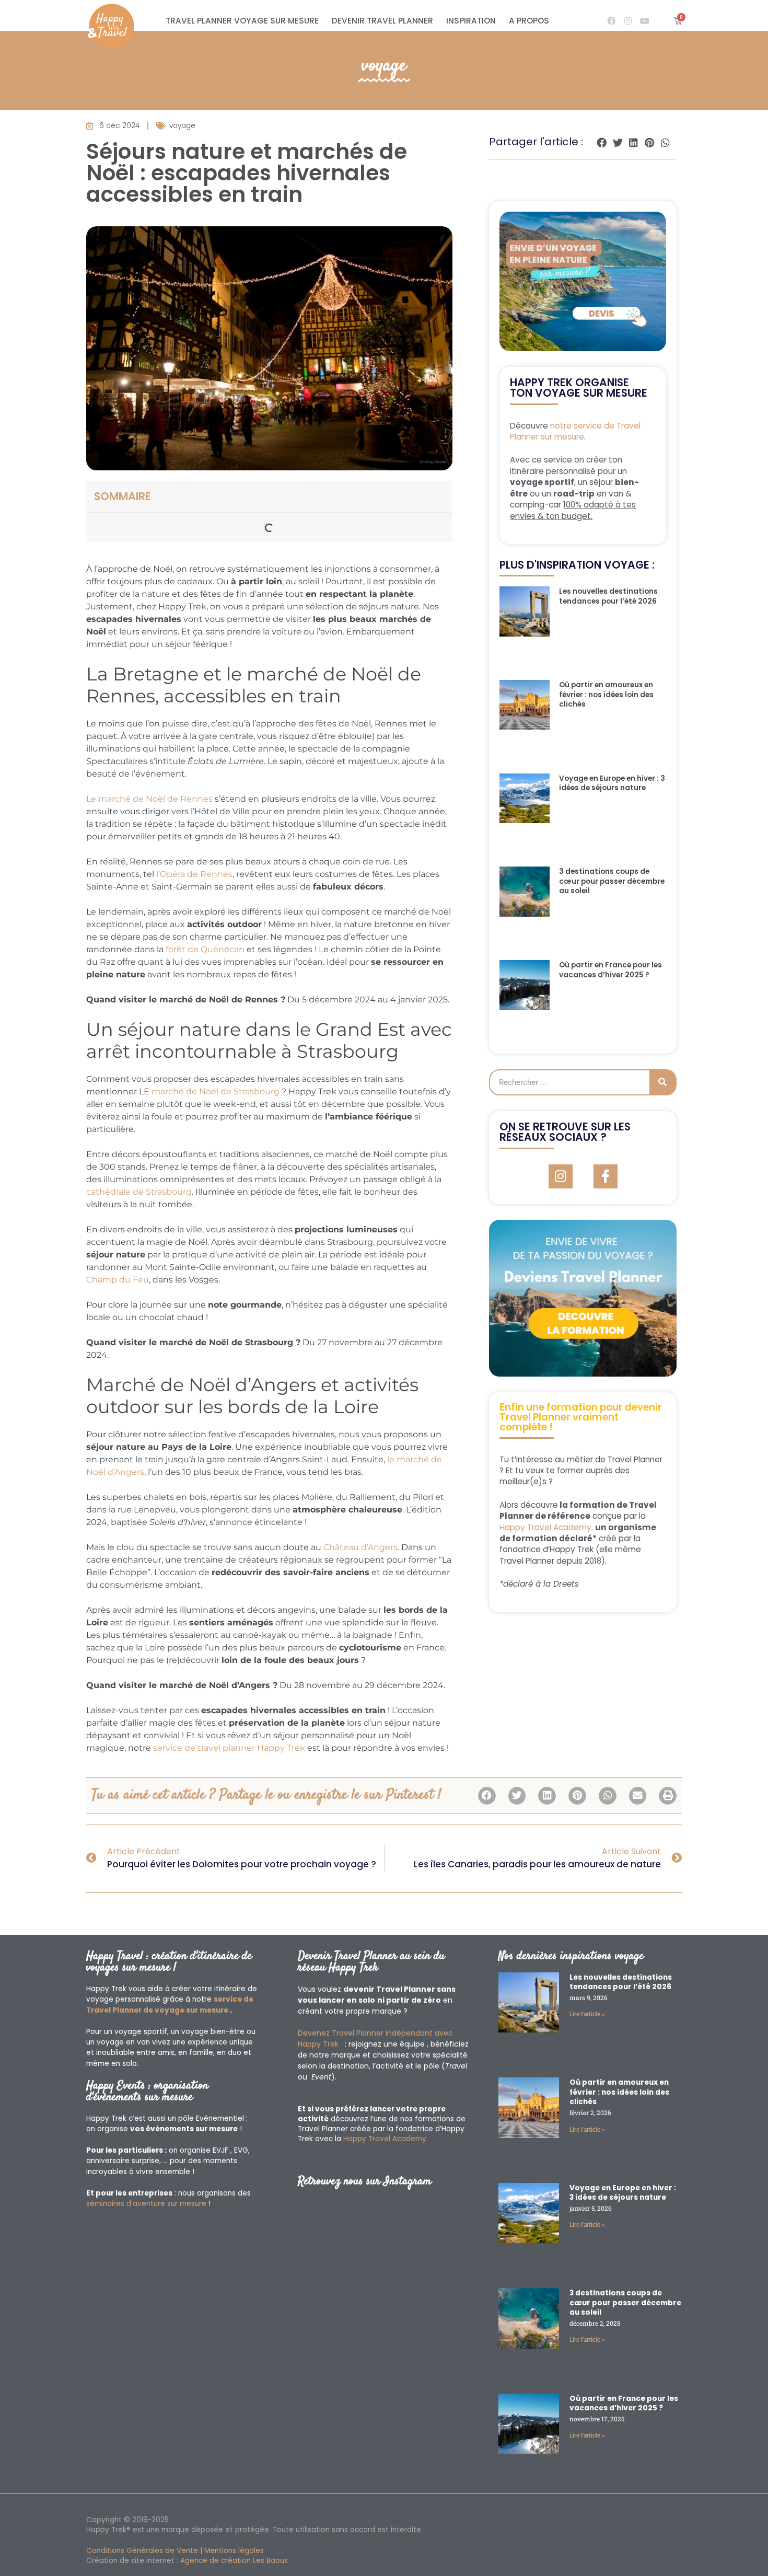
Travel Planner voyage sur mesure (242, 21)
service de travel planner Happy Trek (229, 1748)
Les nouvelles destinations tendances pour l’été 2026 (608, 596)
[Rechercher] (662, 1082)
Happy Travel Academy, (546, 1527)
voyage (384, 66)
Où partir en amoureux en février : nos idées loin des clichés (606, 695)
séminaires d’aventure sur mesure (146, 2204)
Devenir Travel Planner (382, 21)
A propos (529, 21)
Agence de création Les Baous (234, 2561)
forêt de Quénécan (205, 949)
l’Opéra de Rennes (194, 874)
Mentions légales (234, 2551)
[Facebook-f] (606, 1176)
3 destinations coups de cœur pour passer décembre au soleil (612, 881)
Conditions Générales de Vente (142, 2551)
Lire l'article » (587, 2014)
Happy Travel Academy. (386, 2139)
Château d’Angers (360, 1547)
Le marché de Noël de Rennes (149, 799)
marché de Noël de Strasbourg (216, 1091)
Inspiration (471, 21)
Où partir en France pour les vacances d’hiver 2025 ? (610, 970)
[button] (602, 142)
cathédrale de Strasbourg (139, 1192)
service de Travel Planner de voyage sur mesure (170, 2005)
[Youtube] (645, 21)
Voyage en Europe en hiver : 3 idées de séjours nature (612, 783)
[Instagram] (628, 21)
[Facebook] (611, 21)
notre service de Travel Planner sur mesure (575, 431)
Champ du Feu (118, 1280)
